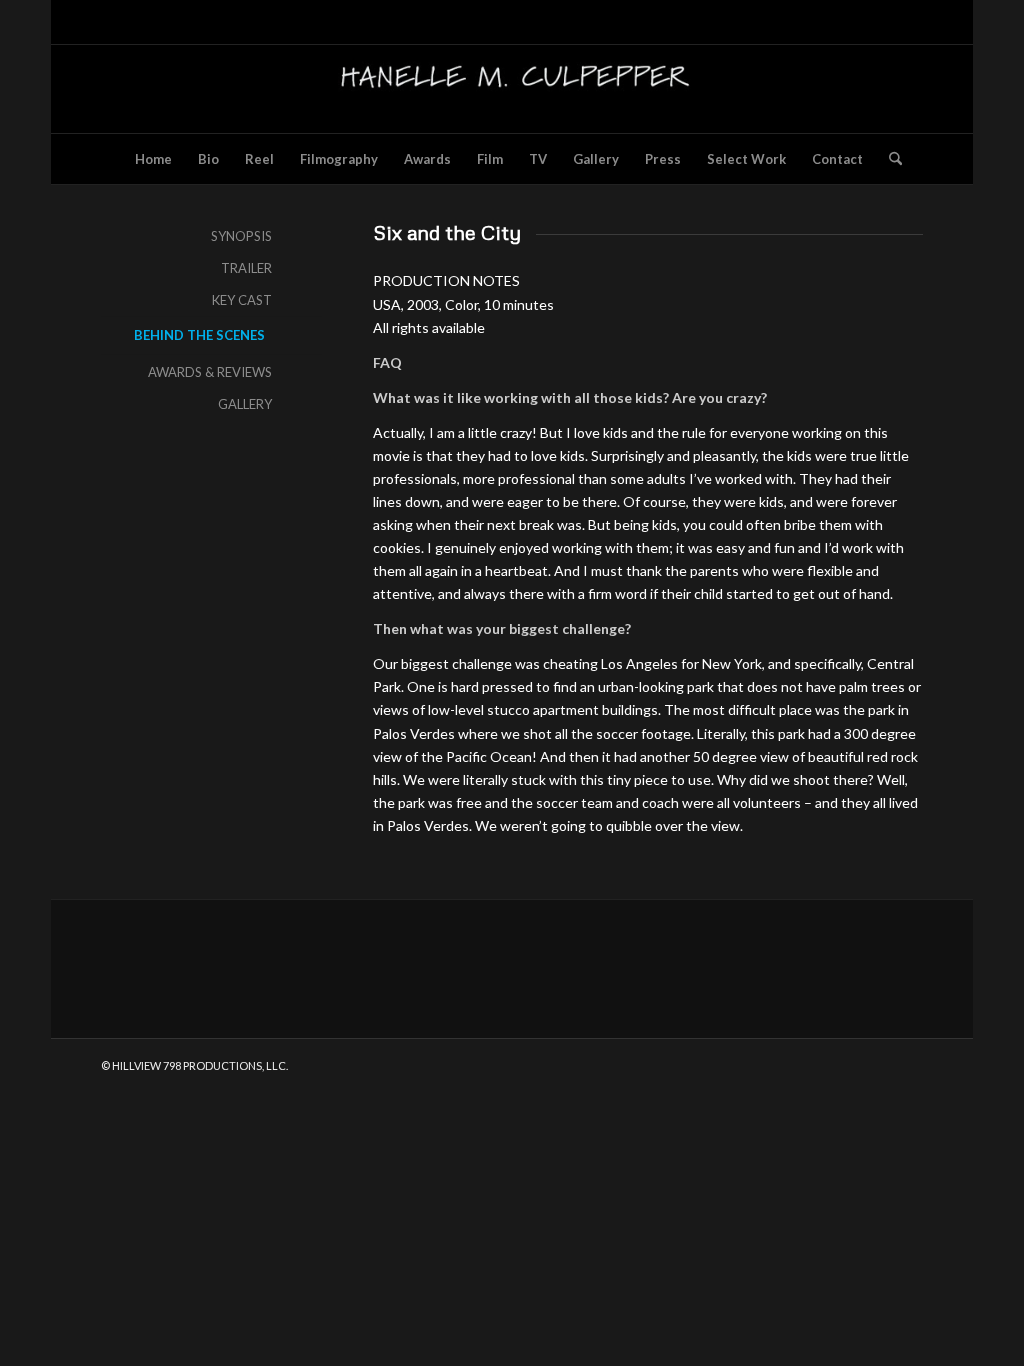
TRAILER (246, 268)
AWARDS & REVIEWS (210, 372)
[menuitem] (153, 159)
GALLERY (245, 404)
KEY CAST (242, 300)
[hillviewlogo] (512, 89)
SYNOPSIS (241, 236)
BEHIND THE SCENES (199, 335)
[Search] (889, 159)
